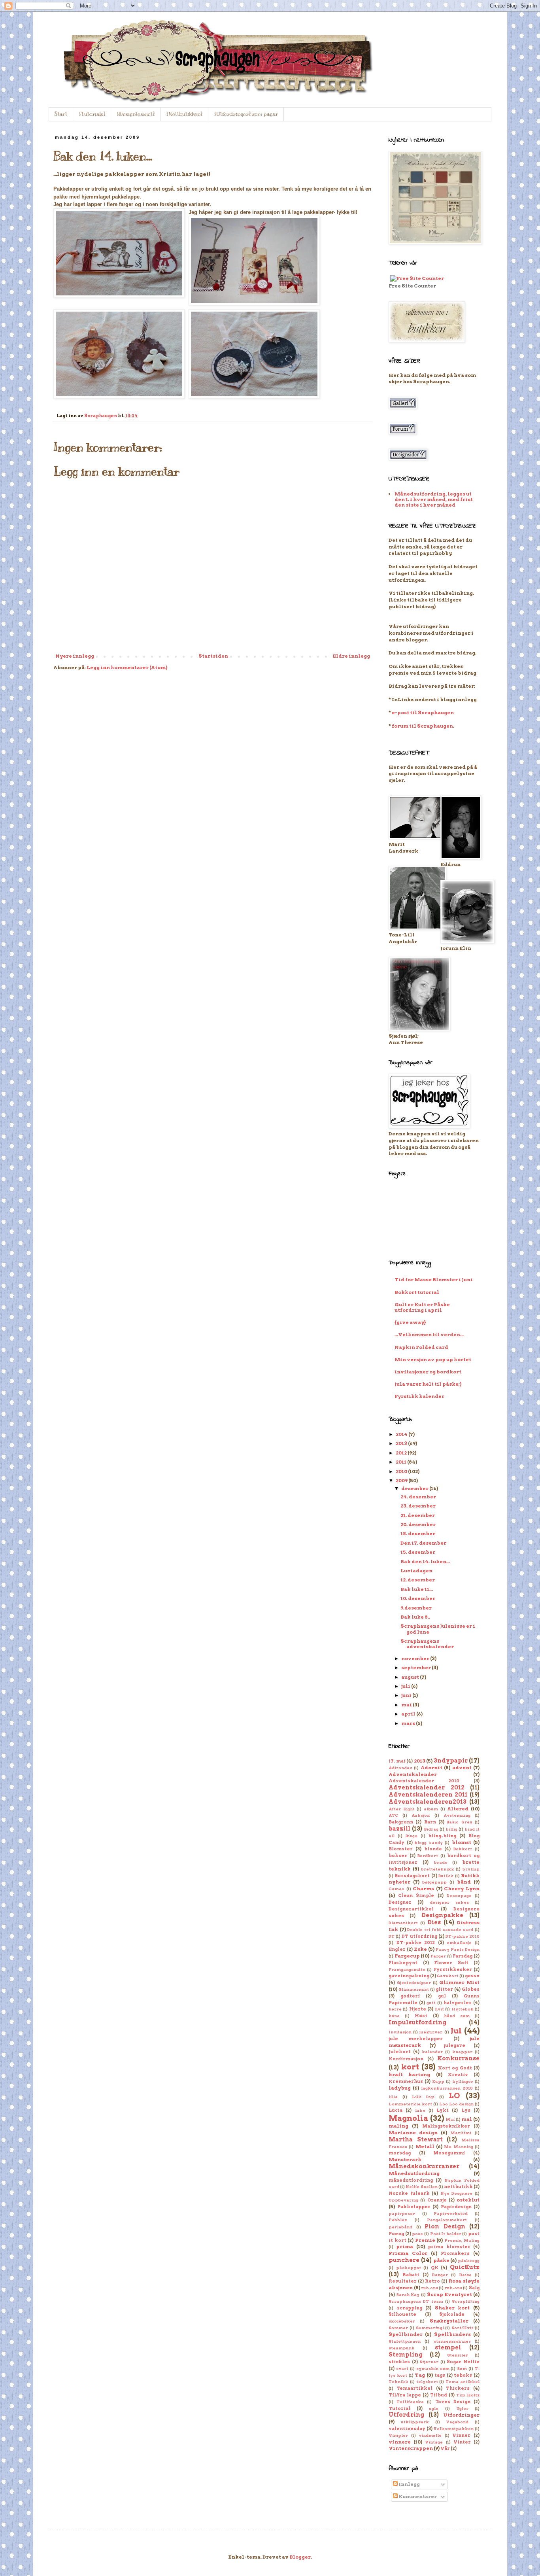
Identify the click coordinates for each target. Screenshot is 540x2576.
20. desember (418, 1524)
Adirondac (400, 1768)
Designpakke (442, 1915)
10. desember (418, 1598)
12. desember (418, 1580)
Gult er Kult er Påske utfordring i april (422, 1307)
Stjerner (429, 2362)
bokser (398, 1856)
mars (409, 1723)
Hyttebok (463, 2009)
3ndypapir (451, 1761)
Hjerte (418, 2009)
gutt (431, 2003)
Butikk (446, 1876)
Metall (425, 2146)
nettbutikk (458, 2187)
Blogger (300, 2557)
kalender (432, 2052)
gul (442, 1996)
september (416, 1667)
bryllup (471, 1869)
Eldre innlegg (351, 656)
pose (417, 2234)
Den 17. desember (423, 1543)
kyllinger (463, 2081)
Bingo (412, 1836)
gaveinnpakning (409, 1976)
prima (405, 2246)
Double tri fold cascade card (440, 1930)
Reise (465, 2275)
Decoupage (459, 1896)
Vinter (462, 2442)
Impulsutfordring (417, 2022)
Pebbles (398, 2220)
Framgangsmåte (407, 1970)
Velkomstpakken (453, 2429)
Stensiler (458, 2355)
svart (402, 2369)
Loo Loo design (456, 2104)
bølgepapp (434, 1882)
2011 (401, 1462)
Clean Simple (416, 1896)
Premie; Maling (462, 2240)
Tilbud (439, 2395)
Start (61, 114)
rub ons (430, 2288)
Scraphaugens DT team (416, 2301)
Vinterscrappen (411, 2448)
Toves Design (453, 2402)
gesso (472, 1976)
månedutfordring (411, 2180)
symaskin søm (433, 2369)
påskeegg (469, 2261)
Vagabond (457, 2422)
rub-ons (453, 2288)
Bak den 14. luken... (425, 1561)
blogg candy (429, 1843)
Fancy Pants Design (458, 1949)
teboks (463, 2375)
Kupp (438, 2081)
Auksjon (421, 1815)
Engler (397, 1949)
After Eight (402, 1809)
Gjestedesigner (414, 1983)
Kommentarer (417, 2496)
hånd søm (457, 2016)
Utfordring (406, 2415)
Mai (450, 2119)
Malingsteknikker (446, 2126)
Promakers (455, 2254)
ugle (434, 2409)
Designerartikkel (411, 1909)
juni (407, 1695)
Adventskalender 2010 (424, 1781)
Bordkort (428, 1856)
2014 (402, 1434)
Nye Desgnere (457, 2193)
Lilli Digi (423, 2097)
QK (435, 2268)
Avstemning (457, 1815)
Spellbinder (406, 2334)
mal (467, 2119)
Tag (420, 2375)
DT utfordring (419, 1936)
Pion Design (445, 2226)
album (431, 1809)
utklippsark (415, 2422)
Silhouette (402, 2314)
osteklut (468, 2200)
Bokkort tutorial (417, 1292)
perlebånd (400, 2227)
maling (398, 2126)
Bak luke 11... (417, 1589)
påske (441, 2260)
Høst (421, 2016)
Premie (425, 2240)
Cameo (397, 1889)
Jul (456, 2031)
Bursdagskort (412, 1876)
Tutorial (399, 2409)
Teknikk (398, 2382)
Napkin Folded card (421, 1347)
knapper (462, 2052)
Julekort (400, 2052)
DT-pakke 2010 (463, 1936)
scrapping (410, 2308)
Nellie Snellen (421, 2187)
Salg (474, 2288)
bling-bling (442, 1836)
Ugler (462, 2409)
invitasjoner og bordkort (428, 1372)
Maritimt (461, 2133)
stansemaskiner (452, 2341)
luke (420, 2110)
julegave (455, 2045)
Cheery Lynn (462, 1888)
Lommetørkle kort (410, 2104)
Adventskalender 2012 (427, 1787)
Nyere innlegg (75, 656)
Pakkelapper (414, 2207)
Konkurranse (458, 2058)
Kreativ (458, 2075)
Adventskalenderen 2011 (428, 1795)
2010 (402, 1471)
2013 (402, 1443)
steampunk (402, 2348)
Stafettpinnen (405, 2341)
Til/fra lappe (405, 2395)
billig (452, 1829)
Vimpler (398, 2435)
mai (407, 1705)
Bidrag (431, 1829)
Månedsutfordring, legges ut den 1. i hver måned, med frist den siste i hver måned (434, 499)
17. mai (397, 1761)
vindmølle (430, 2435)
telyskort (427, 2382)
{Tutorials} (92, 114)
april (409, 1714)
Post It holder (446, 2234)
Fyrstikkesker (453, 1970)
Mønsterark (405, 2159)
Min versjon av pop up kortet (433, 1359)
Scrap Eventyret (449, 2294)
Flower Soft (451, 1963)
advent (462, 1767)
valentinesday (407, 2429)
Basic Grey (459, 1822)
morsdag (400, 2153)
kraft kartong (409, 2074)
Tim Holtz (468, 2395)
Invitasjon (400, 2032)
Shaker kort (452, 2308)
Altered (458, 1809)
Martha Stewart (416, 2139)
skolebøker (402, 2321)
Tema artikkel (463, 2382)
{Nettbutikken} (184, 114)
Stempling (406, 2355)
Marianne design (413, 2132)
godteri (410, 1996)
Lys (466, 2110)
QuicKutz (465, 2267)
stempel (448, 2347)
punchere (404, 2260)
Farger (438, 1956)
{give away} (410, 1322)
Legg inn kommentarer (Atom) (127, 667)
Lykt (443, 2110)
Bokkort (463, 1849)
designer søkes (449, 1902)
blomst (462, 1842)
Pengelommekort (447, 2220)
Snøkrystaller (449, 2321)
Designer (400, 1902)
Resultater (403, 2281)
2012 (402, 1453)
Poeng (396, 2234)
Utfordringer (461, 2415)
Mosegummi (449, 2153)
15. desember (418, 1552)
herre (395, 2009)
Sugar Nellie (463, 2362)
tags (440, 2375)
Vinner (461, 2435)
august (411, 1677)
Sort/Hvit (462, 2328)
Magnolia (408, 2118)
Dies (434, 1922)
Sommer (398, 2328)
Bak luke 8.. (415, 1617)
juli (406, 1686)
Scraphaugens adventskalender (427, 1644)
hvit (439, 2009)
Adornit (431, 1767)
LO (454, 2096)
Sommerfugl (430, 2328)
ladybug (400, 2088)
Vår (445, 2448)
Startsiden (213, 656)
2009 (402, 1480)
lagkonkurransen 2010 (447, 2088)
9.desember (416, 1608)
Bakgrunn (401, 1822)
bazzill (399, 1829)
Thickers (458, 2388)
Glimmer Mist (459, 1982)
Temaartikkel (415, 2388)
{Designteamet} (136, 114)
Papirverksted (451, 2214)
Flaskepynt (403, 1963)
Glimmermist (414, 1989)
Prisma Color (408, 2253)
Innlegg (409, 2484)
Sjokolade (452, 2314)
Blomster (401, 1849)
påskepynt (409, 2268)
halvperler (458, 2003)
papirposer (402, 2214)
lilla (393, 2097)
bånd (464, 1882)
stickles (399, 2362)
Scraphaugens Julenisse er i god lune (438, 1629)
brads (441, 1862)
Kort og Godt (455, 2068)
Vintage (434, 2442)
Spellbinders (452, 2334)
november (416, 1658)
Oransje (437, 2200)
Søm (462, 2369)
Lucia (396, 2110)
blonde (433, 1849)
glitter (444, 1989)
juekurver (431, 2032)
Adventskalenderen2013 (428, 1802)
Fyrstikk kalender (419, 1396)
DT (392, 1936)
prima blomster (449, 2247)
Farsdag (463, 1956)
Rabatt (411, 2275)
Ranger (440, 2275)
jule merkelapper (416, 2039)
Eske (420, 1949)
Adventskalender (413, 1774)
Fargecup (407, 1956)
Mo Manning (458, 2147)
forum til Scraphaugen (422, 726)
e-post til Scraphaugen (423, 712)
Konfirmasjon (406, 2059)
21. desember (418, 1515)
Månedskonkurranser (424, 2166)
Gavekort (448, 1976)
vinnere (400, 2442)
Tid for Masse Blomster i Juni (434, 1279)
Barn (430, 1822)
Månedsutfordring (414, 2173)
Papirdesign (456, 2207)
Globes (471, 1989)
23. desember (418, 1506)
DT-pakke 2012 (416, 1943)
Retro (432, 2281)
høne (394, 2016)
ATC (393, 1815)
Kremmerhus (406, 2081)
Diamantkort (403, 1923)
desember (415, 1488)
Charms (423, 1888)
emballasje (459, 1943)
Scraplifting (466, 2301)
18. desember (418, 1533)
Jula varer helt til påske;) (428, 1384)
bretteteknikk (438, 1869)
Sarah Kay (408, 2295)
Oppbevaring (403, 2200)
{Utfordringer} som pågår (246, 114)
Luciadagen (416, 1571)
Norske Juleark (409, 2193)
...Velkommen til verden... (429, 1334)
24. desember (418, 1497)
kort (410, 2067)
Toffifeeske (410, 2402)
